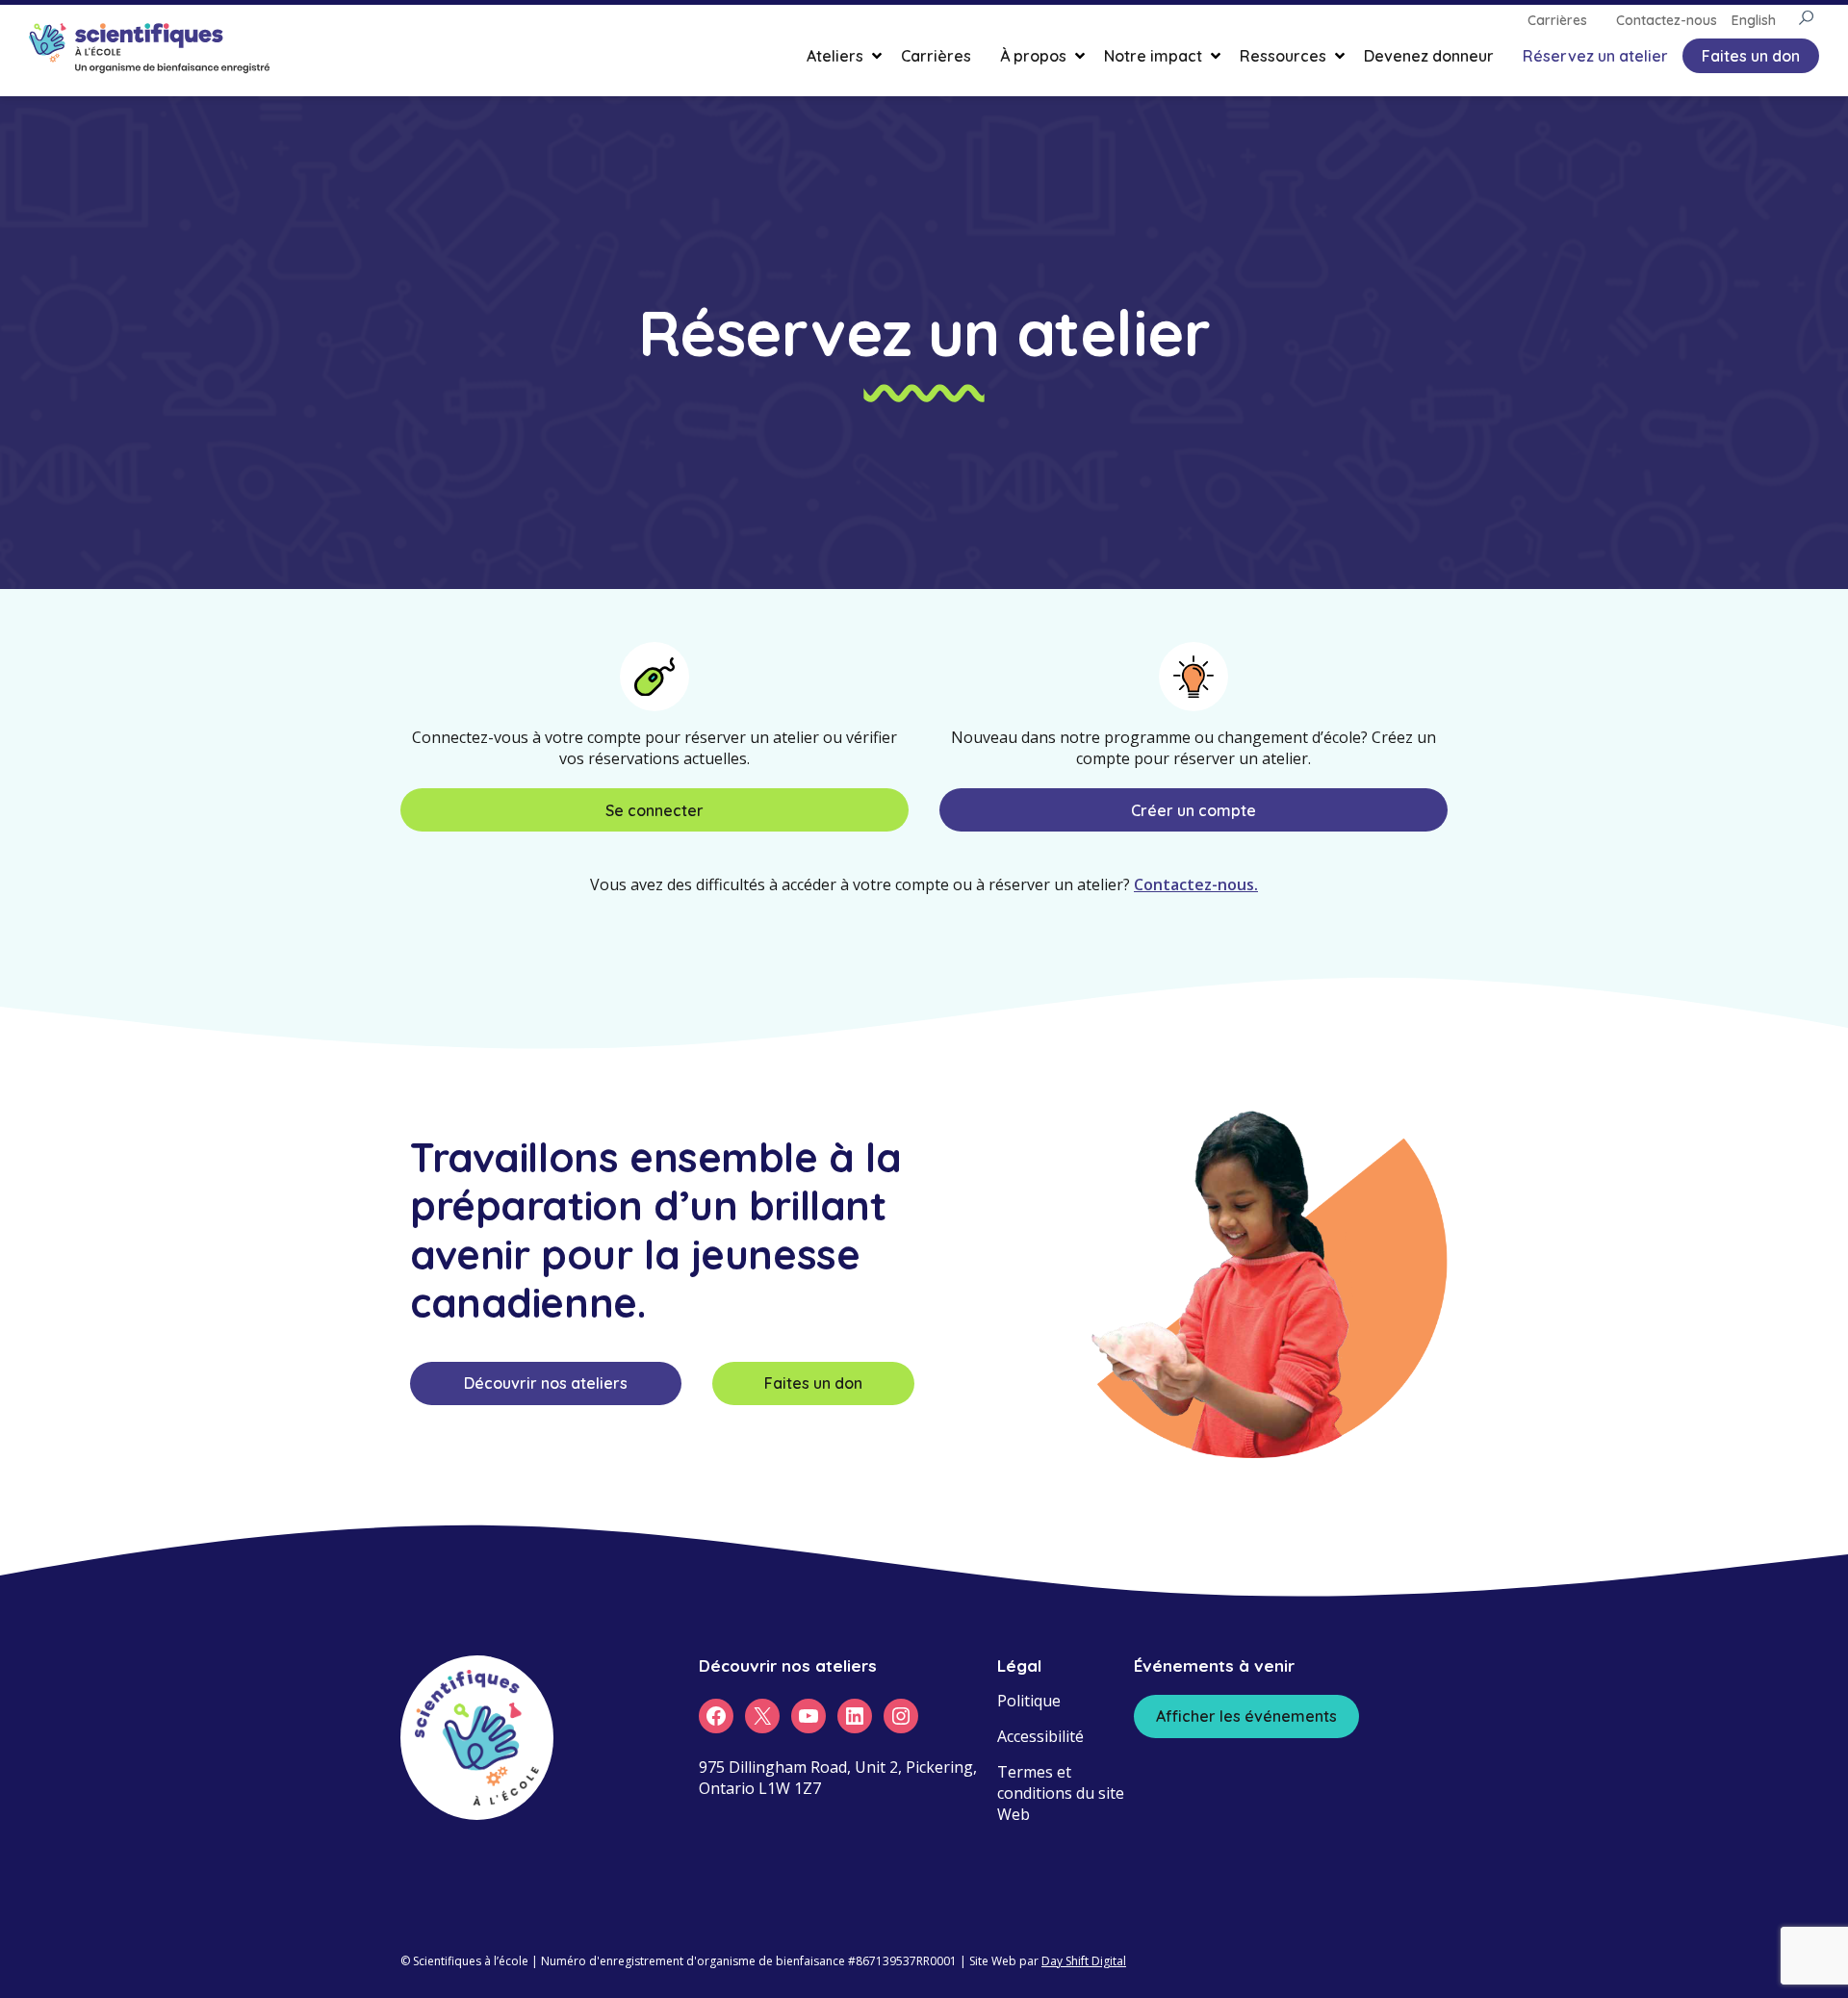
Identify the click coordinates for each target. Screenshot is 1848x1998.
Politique (1029, 1701)
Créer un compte (1193, 810)
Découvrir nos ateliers (546, 1383)
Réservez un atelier (1595, 56)
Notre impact (1153, 56)
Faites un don (1751, 56)
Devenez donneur (1429, 56)
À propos (1033, 56)
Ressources (1283, 56)
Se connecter (654, 810)
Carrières (936, 56)
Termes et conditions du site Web (1061, 1793)
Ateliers (835, 56)
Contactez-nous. (1196, 884)
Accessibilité (1040, 1736)
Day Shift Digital (1084, 1961)
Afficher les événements (1246, 1716)
